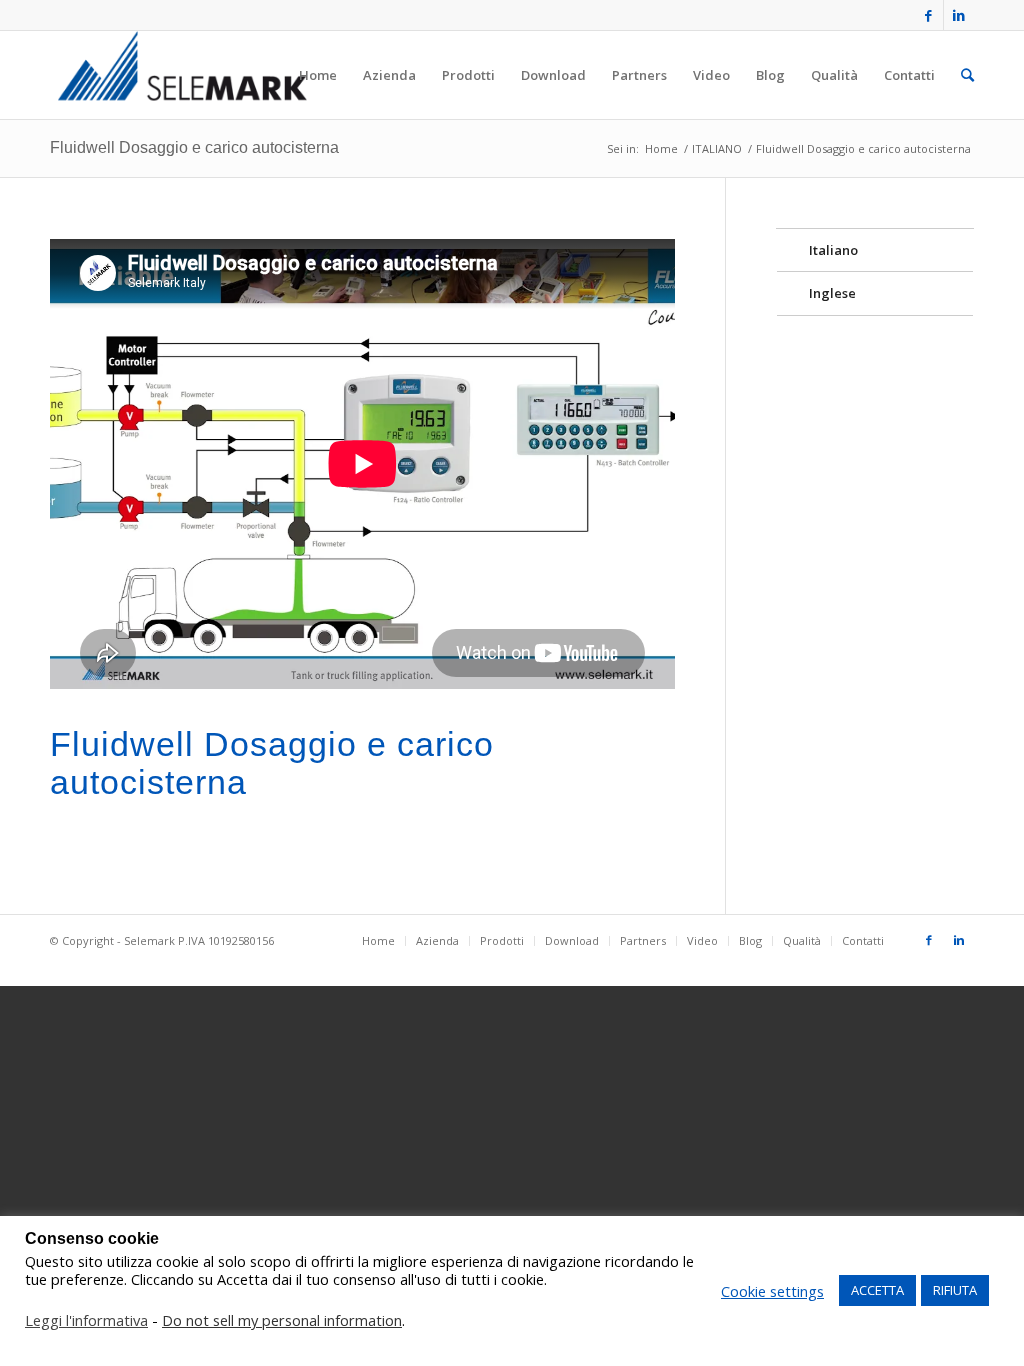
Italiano (833, 250)
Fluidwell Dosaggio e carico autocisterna (194, 147)
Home (661, 148)
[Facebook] (928, 15)
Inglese (832, 293)
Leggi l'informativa (86, 1320)
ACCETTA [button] (877, 1290)
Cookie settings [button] (772, 1291)
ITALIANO (717, 148)
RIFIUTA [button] (955, 1290)
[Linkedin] (959, 15)
